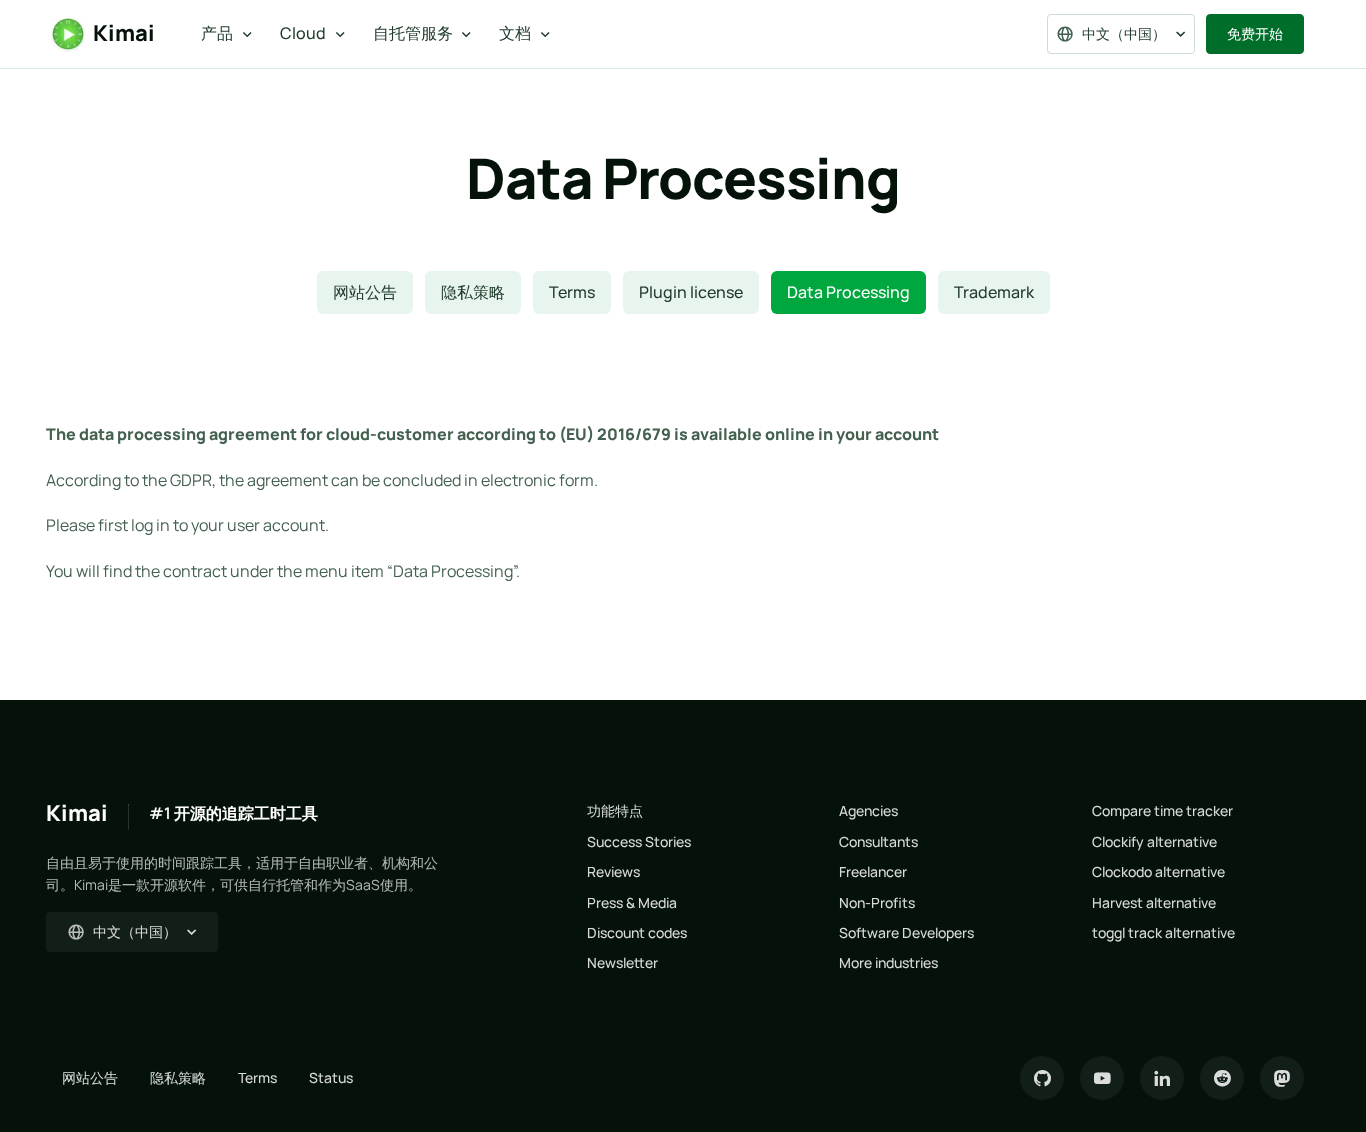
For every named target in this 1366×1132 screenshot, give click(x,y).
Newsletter (622, 962)
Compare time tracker (1162, 810)
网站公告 (365, 292)
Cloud (303, 33)
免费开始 (1255, 33)
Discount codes (637, 932)
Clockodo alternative (1158, 871)
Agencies (868, 810)
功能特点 (615, 810)
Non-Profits (877, 902)
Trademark (994, 292)
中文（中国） (1124, 33)
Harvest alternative (1154, 902)
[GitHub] (1042, 1078)
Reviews (613, 871)
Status (331, 1077)
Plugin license (691, 292)
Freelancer (873, 871)
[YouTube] (1102, 1078)
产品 (217, 33)
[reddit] (1222, 1078)
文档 (515, 33)
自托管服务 (413, 33)
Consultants (878, 841)
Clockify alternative (1154, 841)
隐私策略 (473, 292)
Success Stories (639, 841)
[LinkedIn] (1162, 1078)
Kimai (124, 33)
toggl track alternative (1163, 932)
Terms (572, 292)
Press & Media (632, 902)
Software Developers (906, 932)
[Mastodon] (1282, 1078)
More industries (888, 962)
